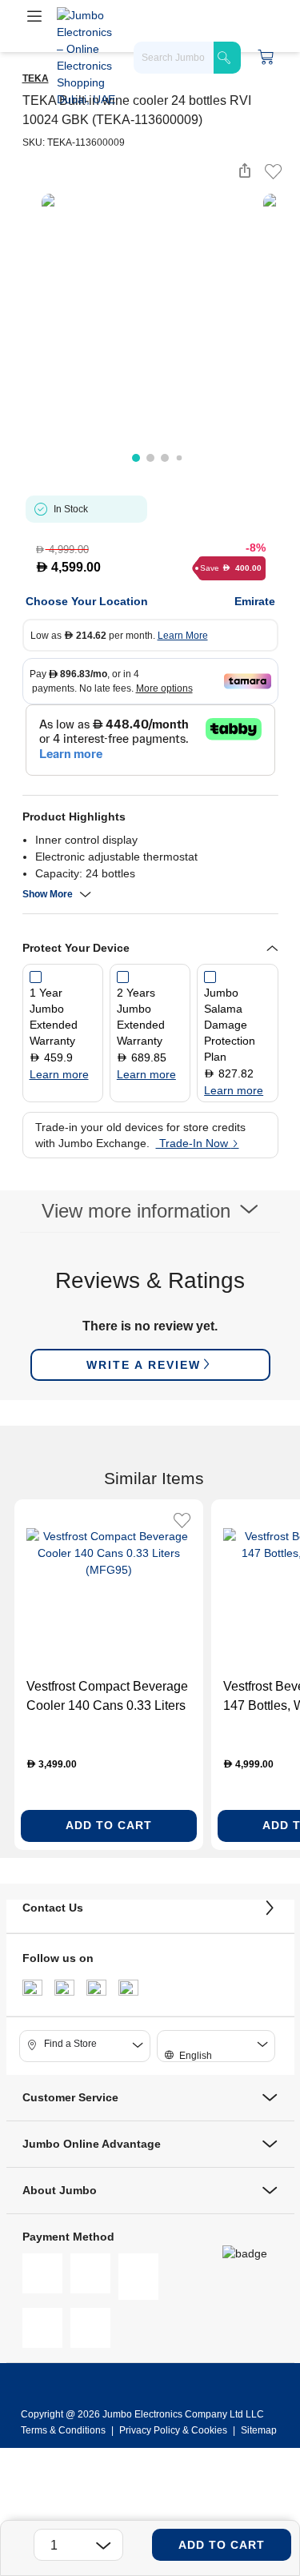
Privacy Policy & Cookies (173, 2430)
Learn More (183, 636)
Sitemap (259, 2430)
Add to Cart (222, 2545)
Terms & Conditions (64, 2430)
